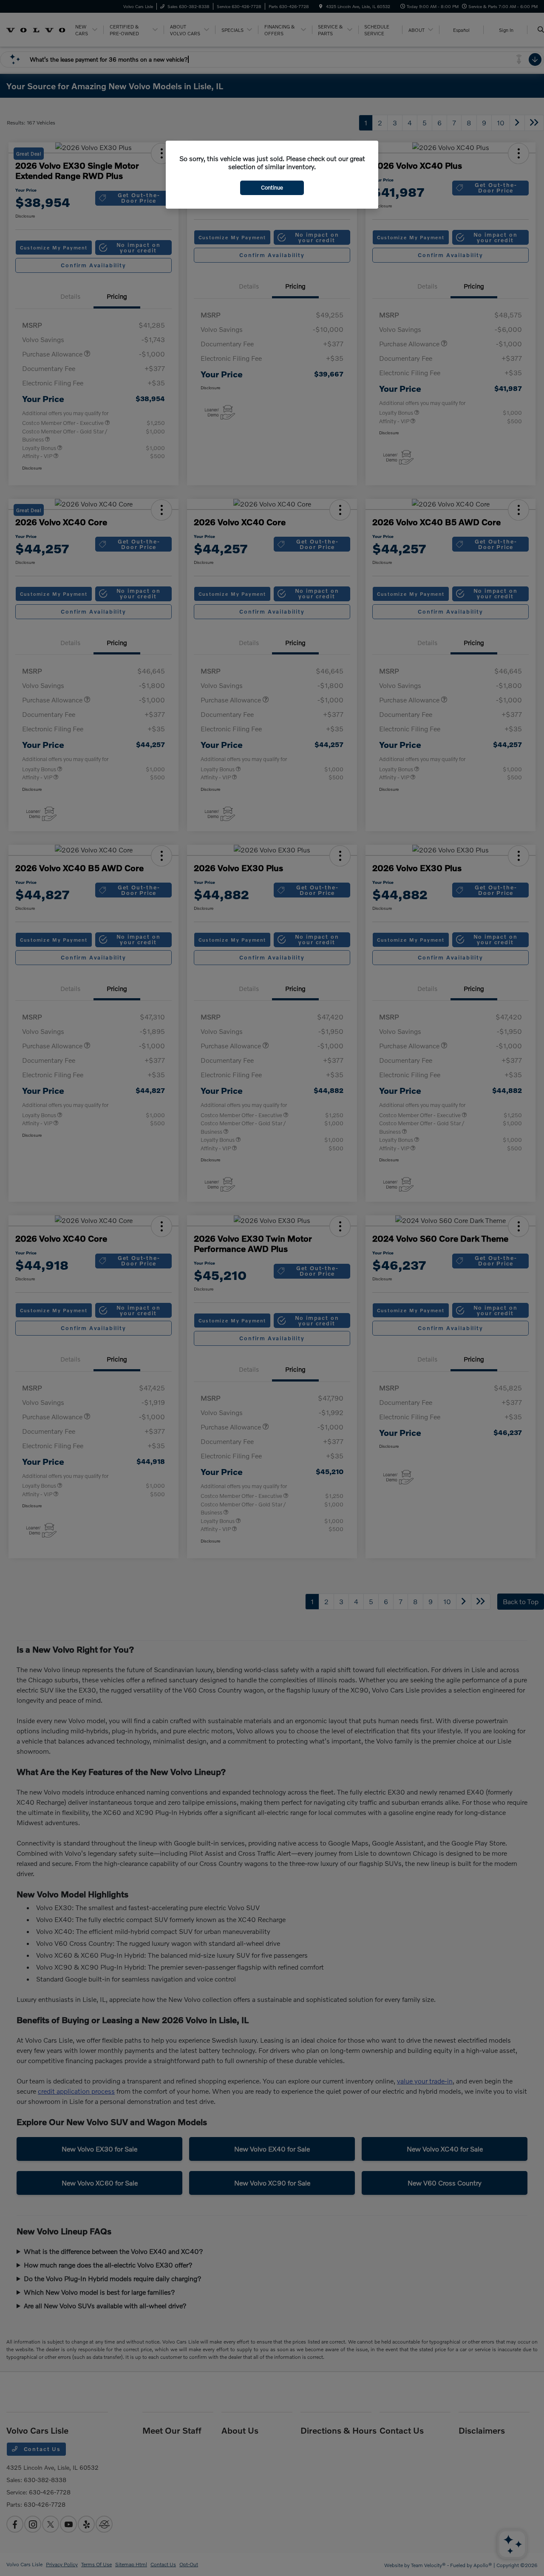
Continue (272, 187)
